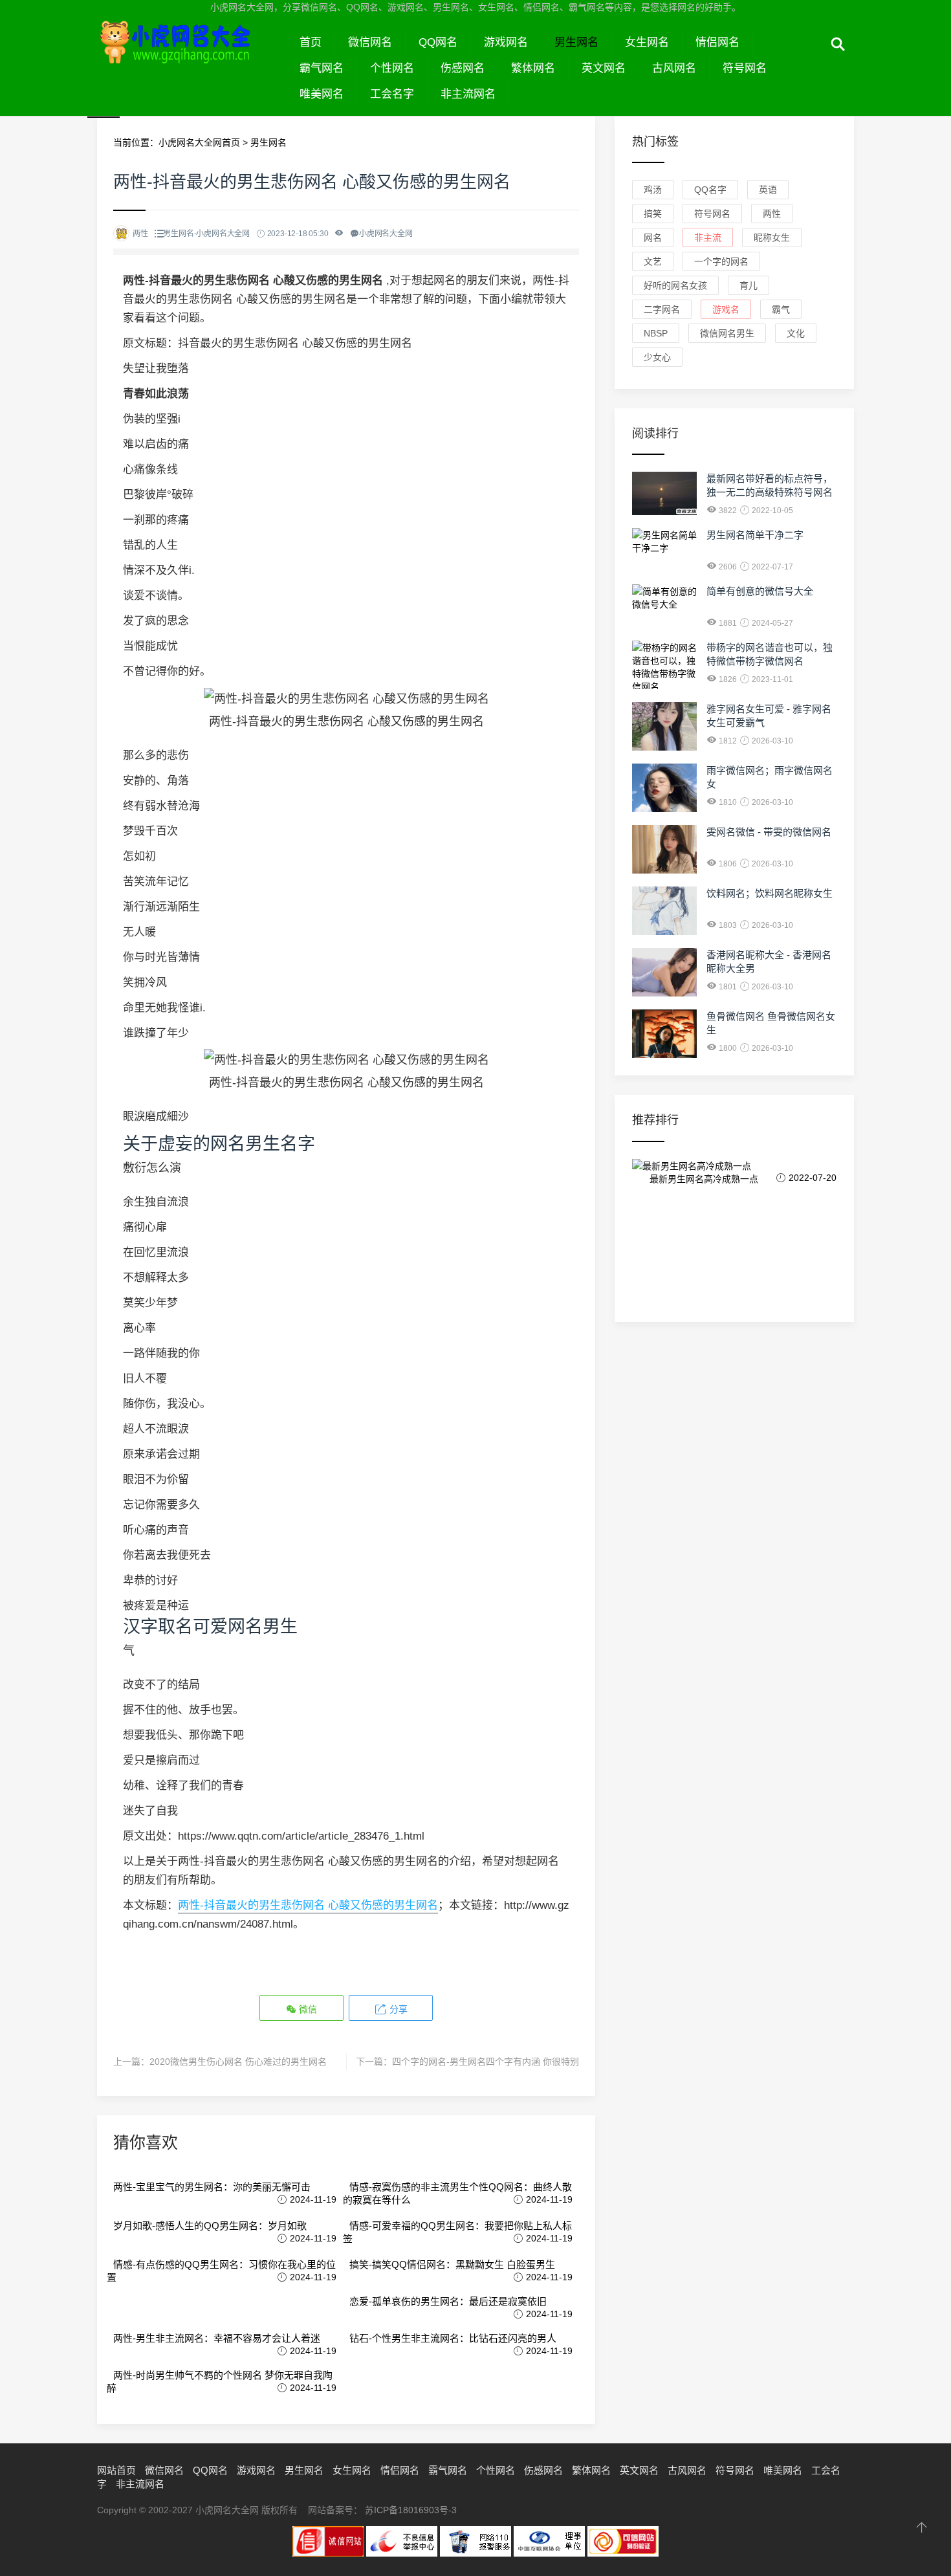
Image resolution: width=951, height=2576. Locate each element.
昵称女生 (772, 237)
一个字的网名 (721, 261)
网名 (653, 237)
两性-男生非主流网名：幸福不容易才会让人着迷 (217, 2338)
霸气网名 (322, 68)
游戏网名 (506, 42)
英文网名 (604, 68)
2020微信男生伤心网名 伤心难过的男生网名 (238, 2062)
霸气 (781, 309)
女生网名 (647, 42)
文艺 (653, 261)
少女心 (657, 357)
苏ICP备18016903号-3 (411, 2510)
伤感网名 (463, 68)
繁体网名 (533, 68)
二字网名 (662, 309)
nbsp (656, 333)
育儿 (749, 285)
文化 (796, 333)
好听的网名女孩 (675, 285)
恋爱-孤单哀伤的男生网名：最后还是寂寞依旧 (448, 2301)
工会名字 (392, 94)
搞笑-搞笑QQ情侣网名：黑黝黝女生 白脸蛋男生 (452, 2264)
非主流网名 (468, 94)
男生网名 (576, 42)
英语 (768, 190)
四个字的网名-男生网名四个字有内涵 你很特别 (486, 2062)
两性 (772, 214)
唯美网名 (322, 94)
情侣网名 (717, 42)
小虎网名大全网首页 (199, 142)
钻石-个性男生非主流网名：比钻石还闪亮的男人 (453, 2338)
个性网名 (392, 68)
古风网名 (674, 68)
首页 (311, 42)
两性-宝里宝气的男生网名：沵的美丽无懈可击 (212, 2187)
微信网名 (370, 42)
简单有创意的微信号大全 (760, 591)
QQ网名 (438, 42)
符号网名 (745, 68)
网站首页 (116, 2470)
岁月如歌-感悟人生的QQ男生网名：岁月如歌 (210, 2226)
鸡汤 (653, 190)
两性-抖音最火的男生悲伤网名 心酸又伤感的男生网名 (308, 1905)
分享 (397, 2009)
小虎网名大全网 (192, 57)
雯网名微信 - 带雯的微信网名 (769, 832)
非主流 (708, 237)
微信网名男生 (727, 333)
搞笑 (653, 214)
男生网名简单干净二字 (755, 535)
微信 (307, 2009)
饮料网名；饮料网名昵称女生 (770, 893)
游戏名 (726, 309)
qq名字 (710, 190)
